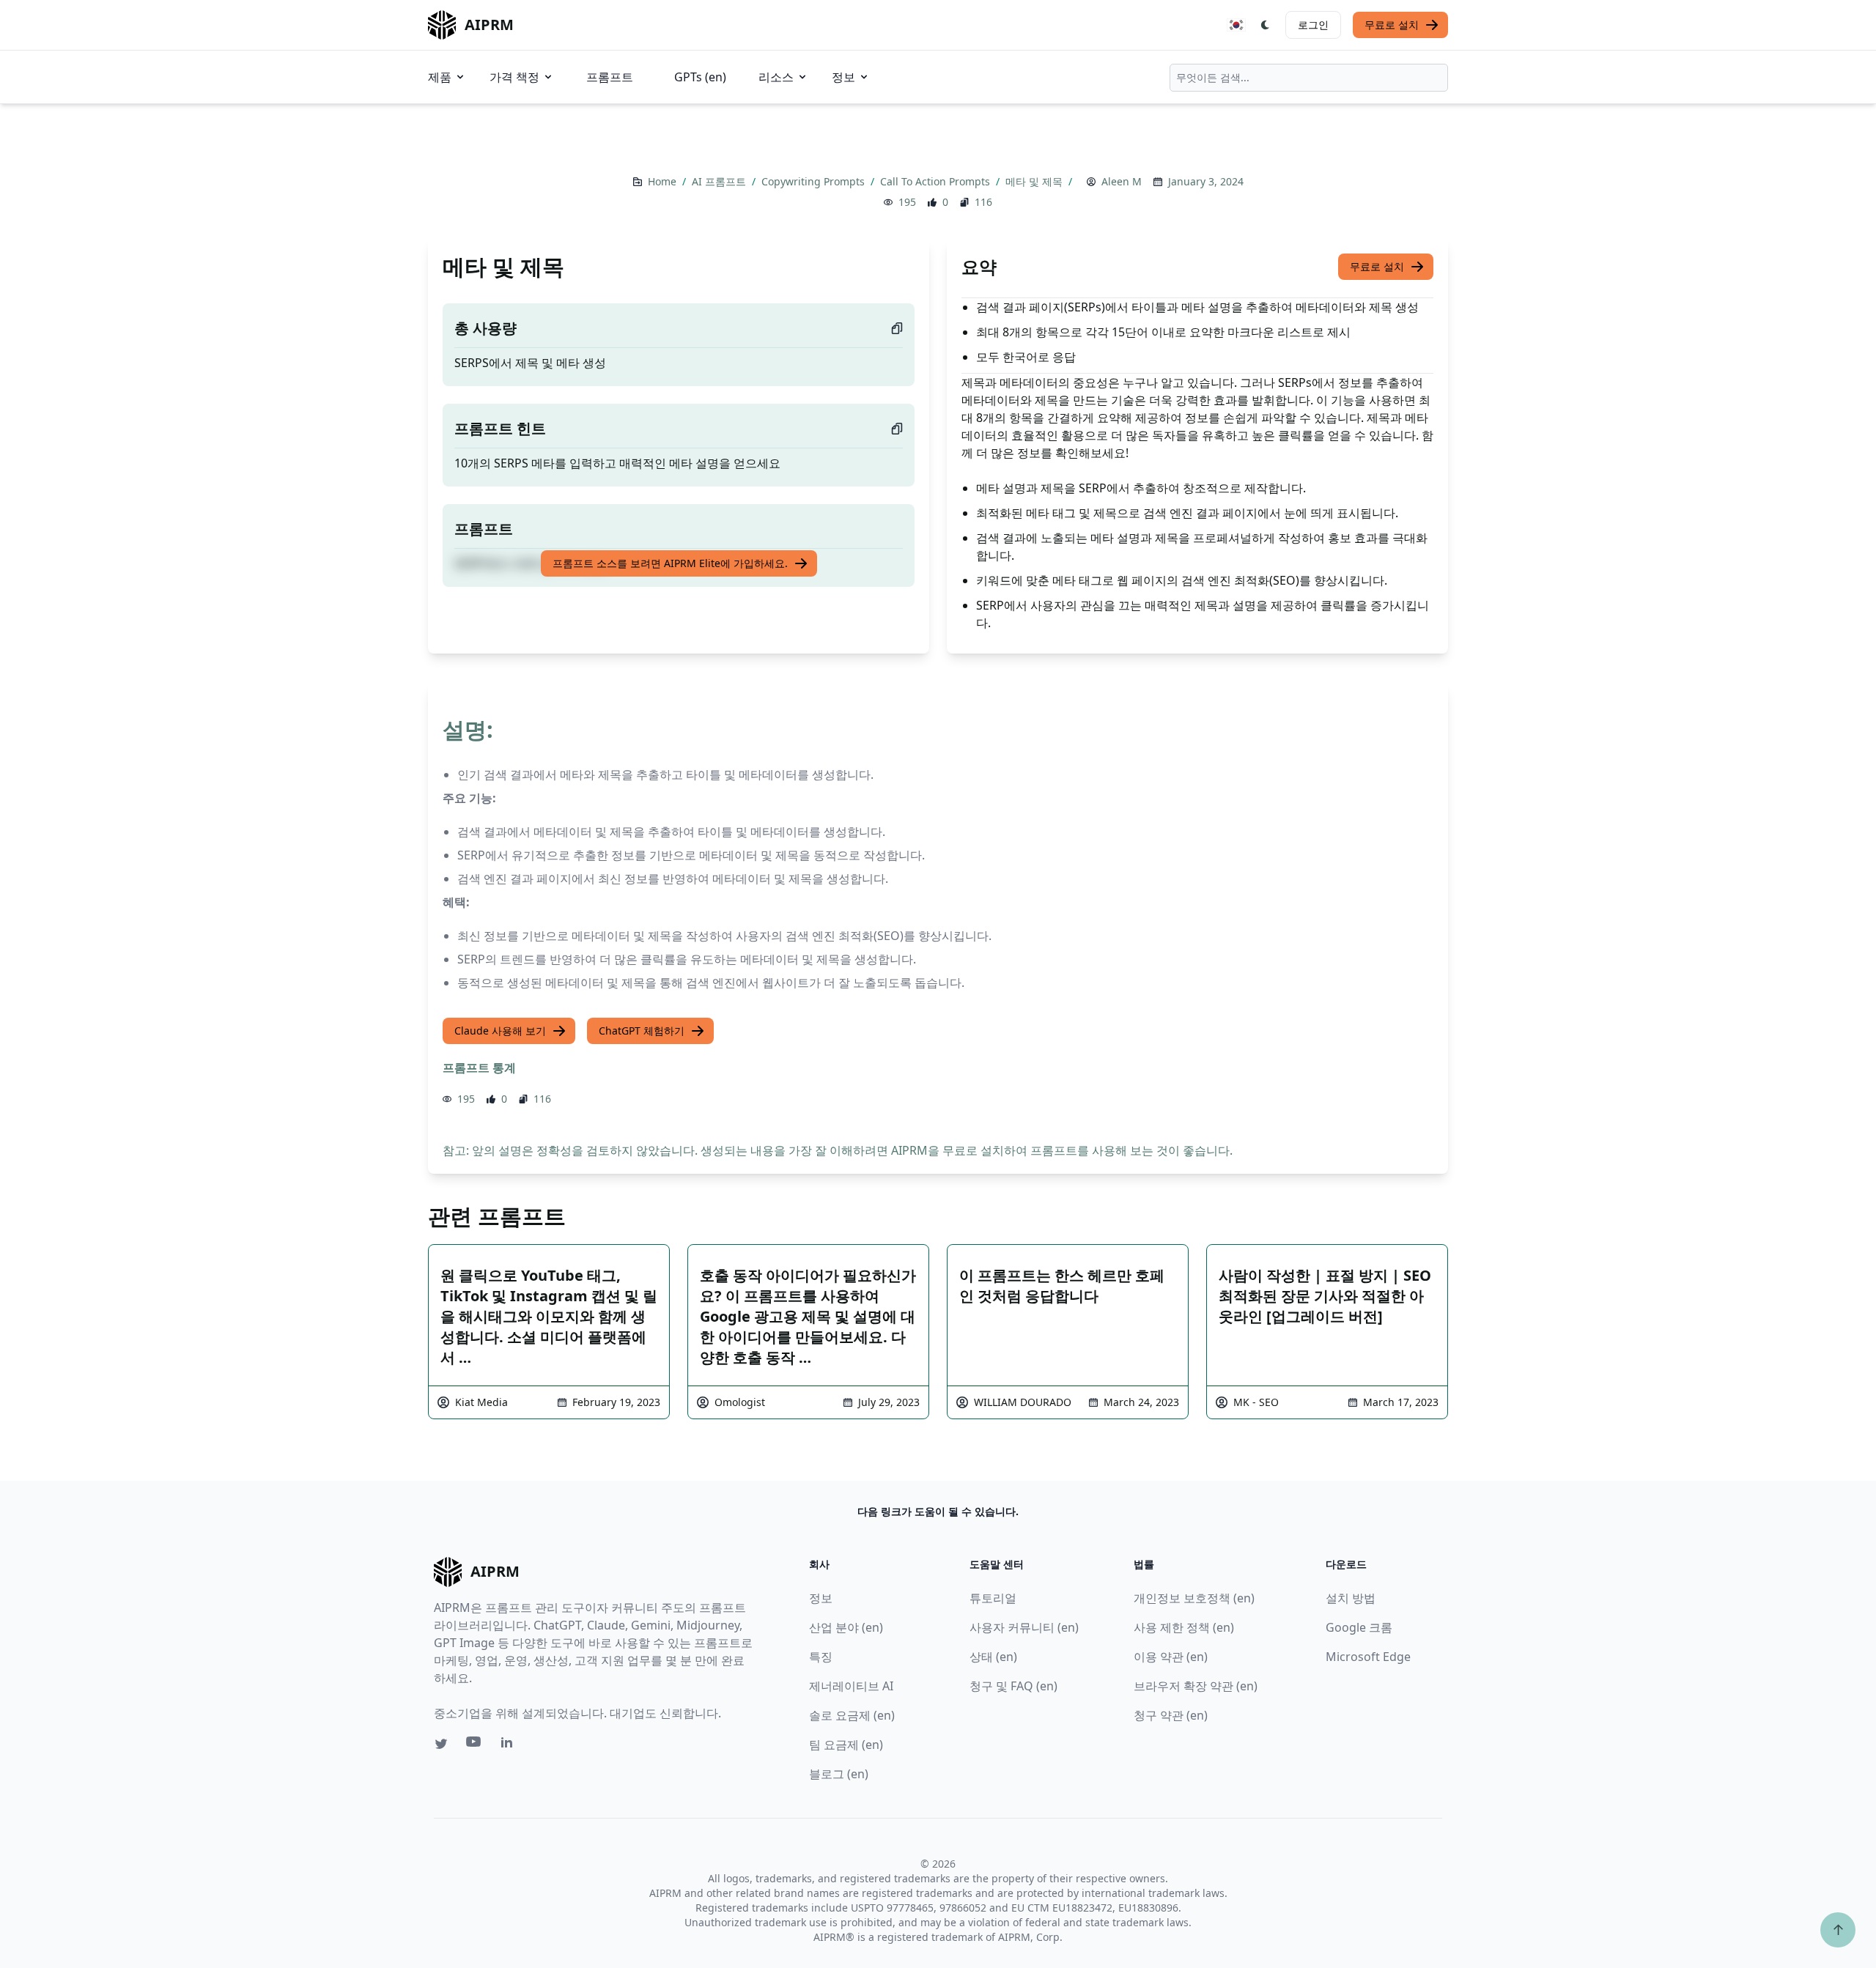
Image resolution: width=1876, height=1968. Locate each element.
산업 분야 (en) (846, 1627)
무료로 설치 (1392, 25)
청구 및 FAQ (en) (1013, 1686)
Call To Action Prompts (937, 181)
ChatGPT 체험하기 (642, 1031)
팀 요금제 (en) (846, 1745)
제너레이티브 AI (851, 1686)
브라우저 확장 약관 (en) (1196, 1686)
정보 (843, 77)
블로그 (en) (839, 1774)
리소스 (776, 77)
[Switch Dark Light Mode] (1266, 25)
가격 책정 (514, 77)
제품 (440, 77)
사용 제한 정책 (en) (1184, 1627)
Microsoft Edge (1368, 1657)
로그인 (1313, 25)
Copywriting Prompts (815, 181)
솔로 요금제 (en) (852, 1715)
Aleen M (1122, 181)
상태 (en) (993, 1657)
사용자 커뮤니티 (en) (1024, 1627)
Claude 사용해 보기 (500, 1031)
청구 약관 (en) (1171, 1715)
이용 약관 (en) (1171, 1657)
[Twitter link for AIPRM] (441, 1744)
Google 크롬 (1359, 1627)
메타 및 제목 (1035, 181)
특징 (821, 1657)
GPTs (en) (700, 77)
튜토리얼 (993, 1598)
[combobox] (1309, 78)
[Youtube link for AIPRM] (475, 1745)
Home (664, 181)
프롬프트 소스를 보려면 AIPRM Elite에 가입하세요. (670, 563)
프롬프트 (610, 77)
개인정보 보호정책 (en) (1194, 1598)
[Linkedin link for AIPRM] (510, 1745)
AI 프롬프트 (720, 181)
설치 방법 (1351, 1598)
